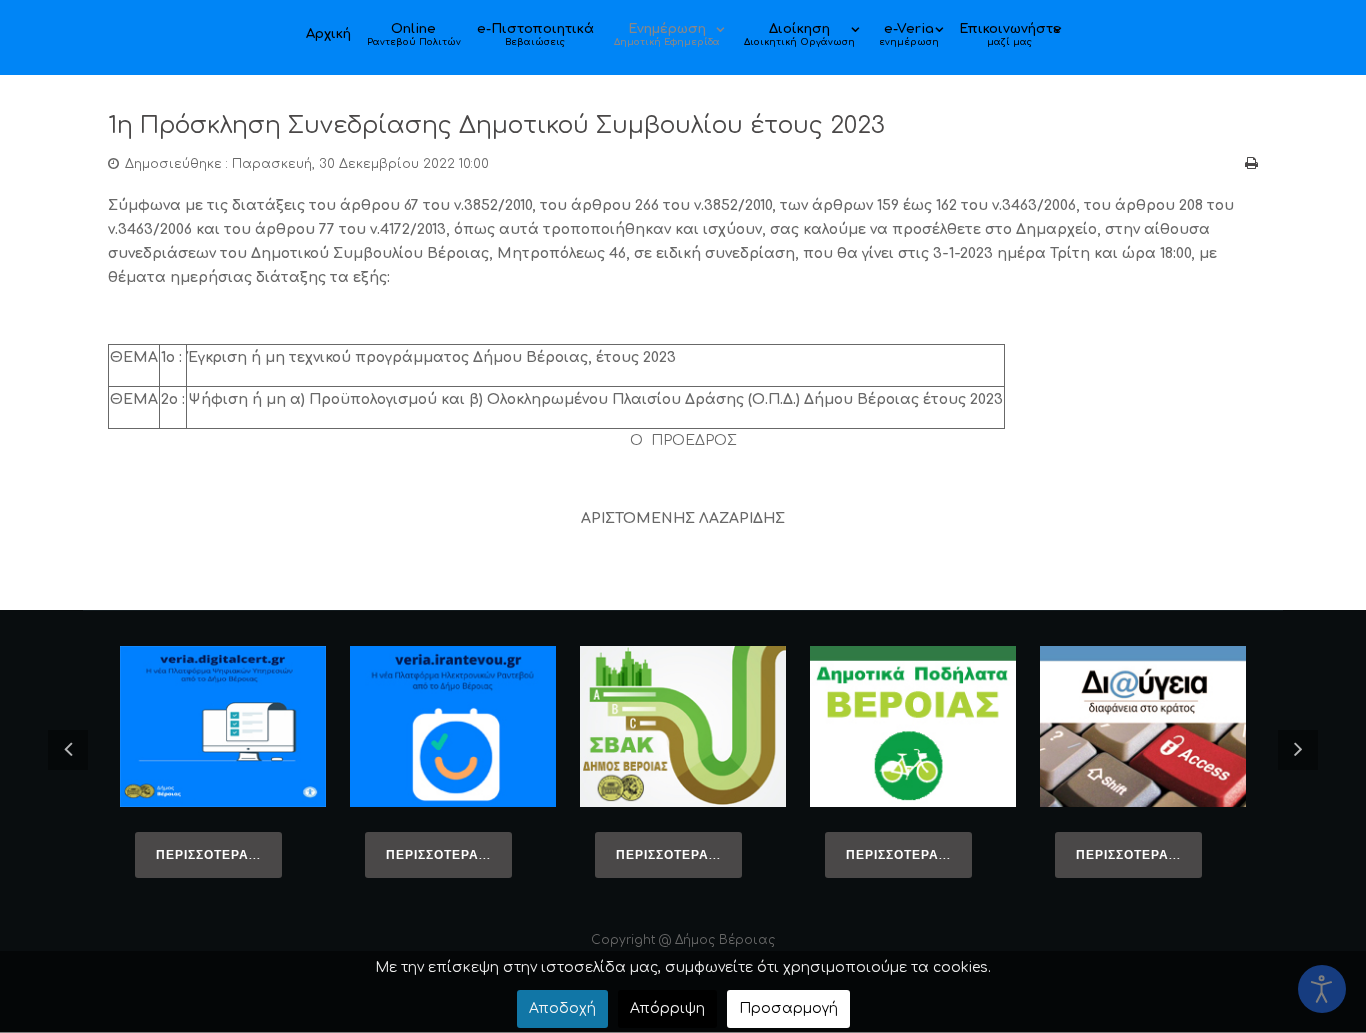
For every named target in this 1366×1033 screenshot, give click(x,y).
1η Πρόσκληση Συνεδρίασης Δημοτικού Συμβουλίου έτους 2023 (496, 125)
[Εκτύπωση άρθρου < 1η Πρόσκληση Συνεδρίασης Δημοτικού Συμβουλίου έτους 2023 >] (1251, 163)
